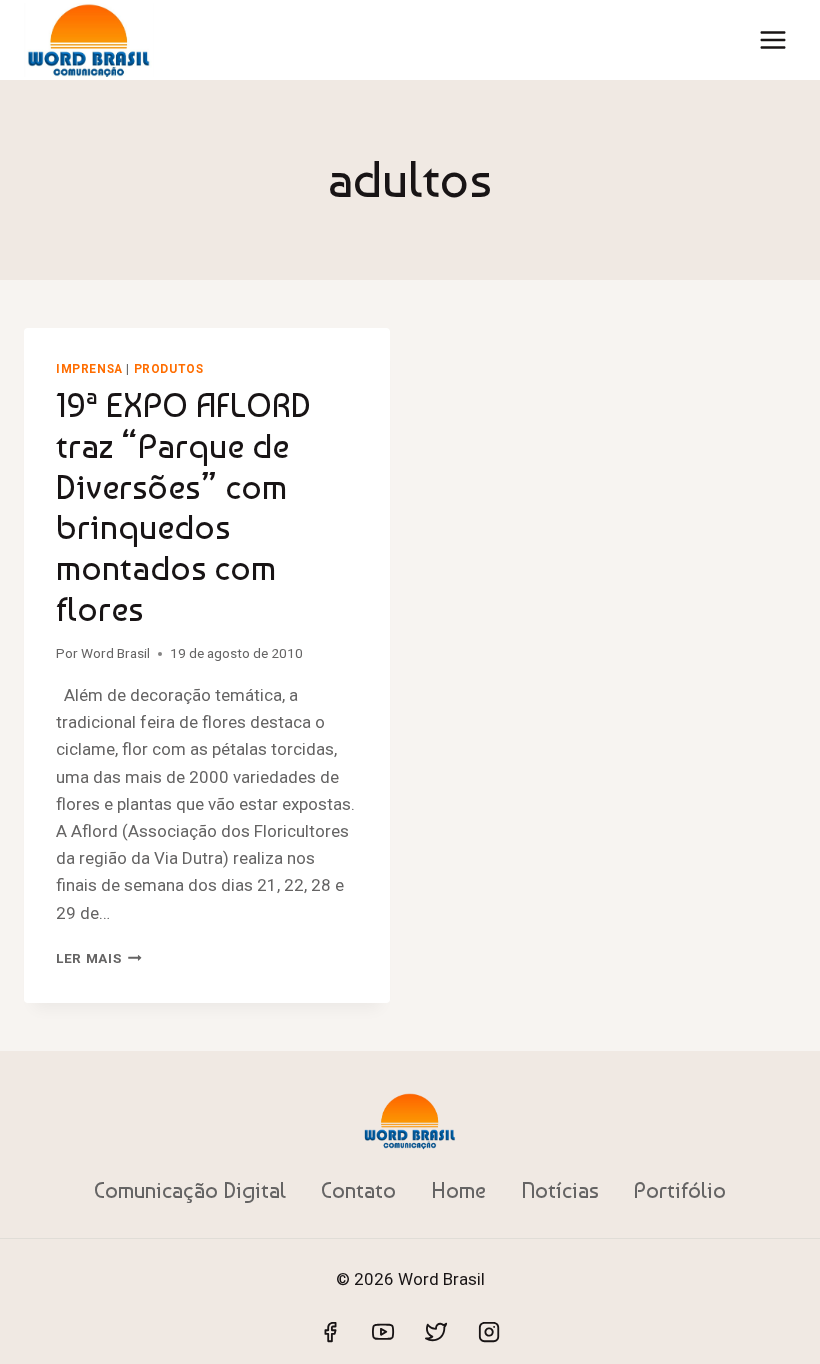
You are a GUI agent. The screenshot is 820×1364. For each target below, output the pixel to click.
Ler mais (99, 958)
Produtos (169, 369)
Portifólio (680, 1190)
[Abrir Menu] (772, 39)
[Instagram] (489, 1332)
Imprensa (89, 369)
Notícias (560, 1190)
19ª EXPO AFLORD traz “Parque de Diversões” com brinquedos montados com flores (183, 507)
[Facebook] (330, 1332)
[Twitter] (436, 1332)
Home (458, 1190)
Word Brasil (115, 653)
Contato (358, 1190)
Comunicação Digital (190, 1190)
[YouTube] (383, 1332)
